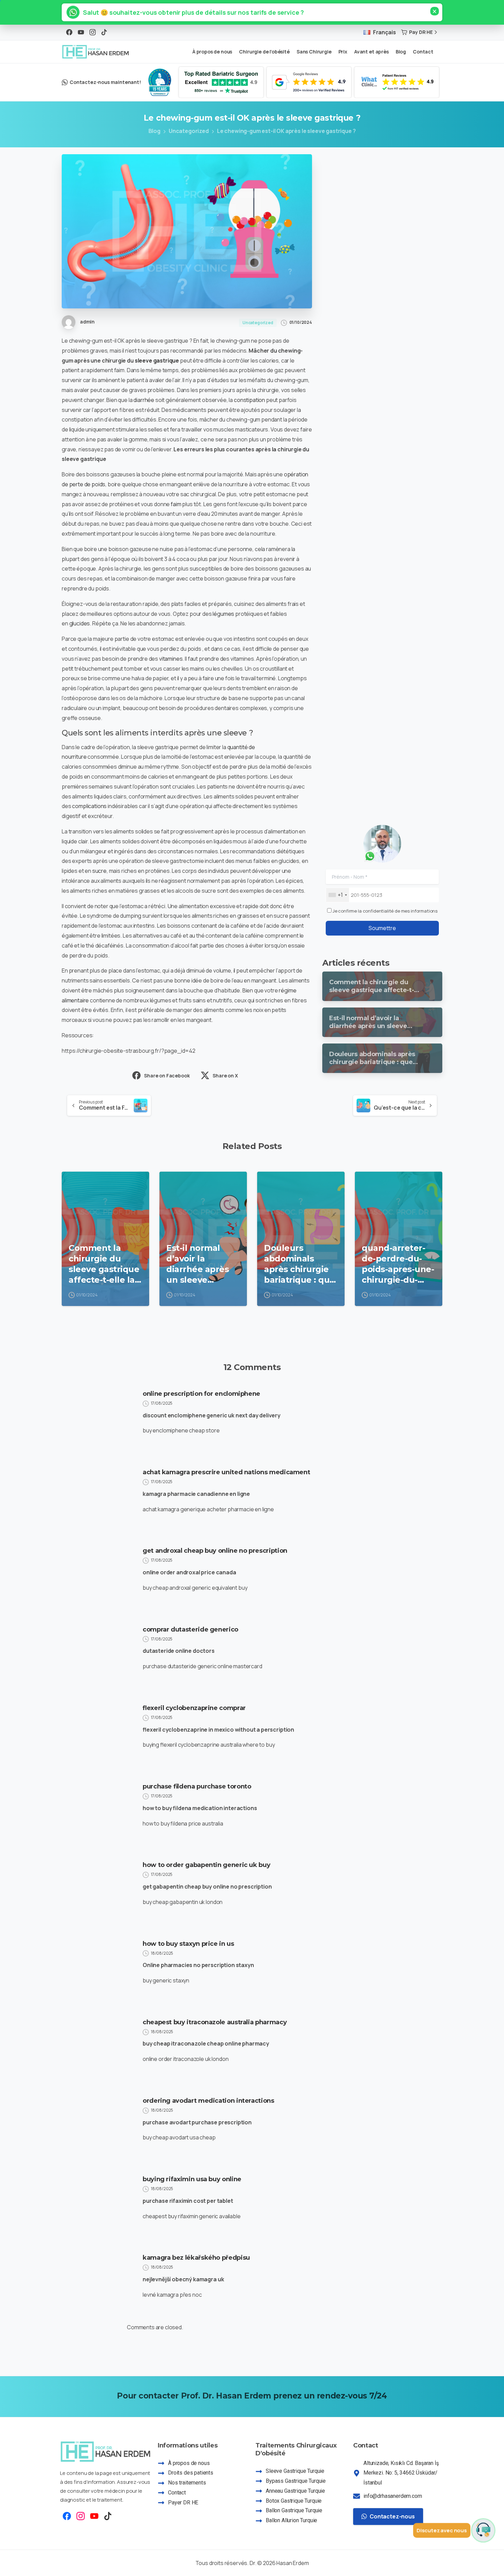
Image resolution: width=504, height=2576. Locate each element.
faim (176, 504)
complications (89, 806)
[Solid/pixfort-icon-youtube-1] (94, 2516)
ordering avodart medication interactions (208, 2101)
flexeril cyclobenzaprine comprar (194, 1708)
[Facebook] (69, 32)
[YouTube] (81, 32)
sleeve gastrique (157, 361)
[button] (190, 12)
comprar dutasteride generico (190, 1629)
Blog (154, 131)
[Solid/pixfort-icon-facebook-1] (67, 2516)
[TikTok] (104, 32)
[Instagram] (93, 32)
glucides (80, 623)
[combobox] (338, 895)
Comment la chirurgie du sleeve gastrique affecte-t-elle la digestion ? (104, 1264)
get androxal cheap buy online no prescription (215, 1551)
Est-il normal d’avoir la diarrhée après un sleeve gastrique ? (197, 1264)
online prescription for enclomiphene (201, 1394)
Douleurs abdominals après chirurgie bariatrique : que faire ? (299, 1264)
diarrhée (144, 400)
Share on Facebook (167, 1076)
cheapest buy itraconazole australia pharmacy (215, 2022)
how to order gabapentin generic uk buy (206, 1865)
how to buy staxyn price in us (188, 1944)
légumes (223, 614)
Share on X (225, 1076)
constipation (249, 400)
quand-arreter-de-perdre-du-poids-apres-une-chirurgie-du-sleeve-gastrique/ (398, 1264)
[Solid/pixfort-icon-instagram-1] (81, 2516)
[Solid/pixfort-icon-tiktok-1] (108, 2516)
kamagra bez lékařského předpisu (196, 2258)
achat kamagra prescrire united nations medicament (226, 1472)
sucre (99, 871)
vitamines (171, 659)
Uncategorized (189, 131)
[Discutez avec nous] (483, 2530)
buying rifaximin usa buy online (192, 2179)
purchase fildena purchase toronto (197, 1786)
